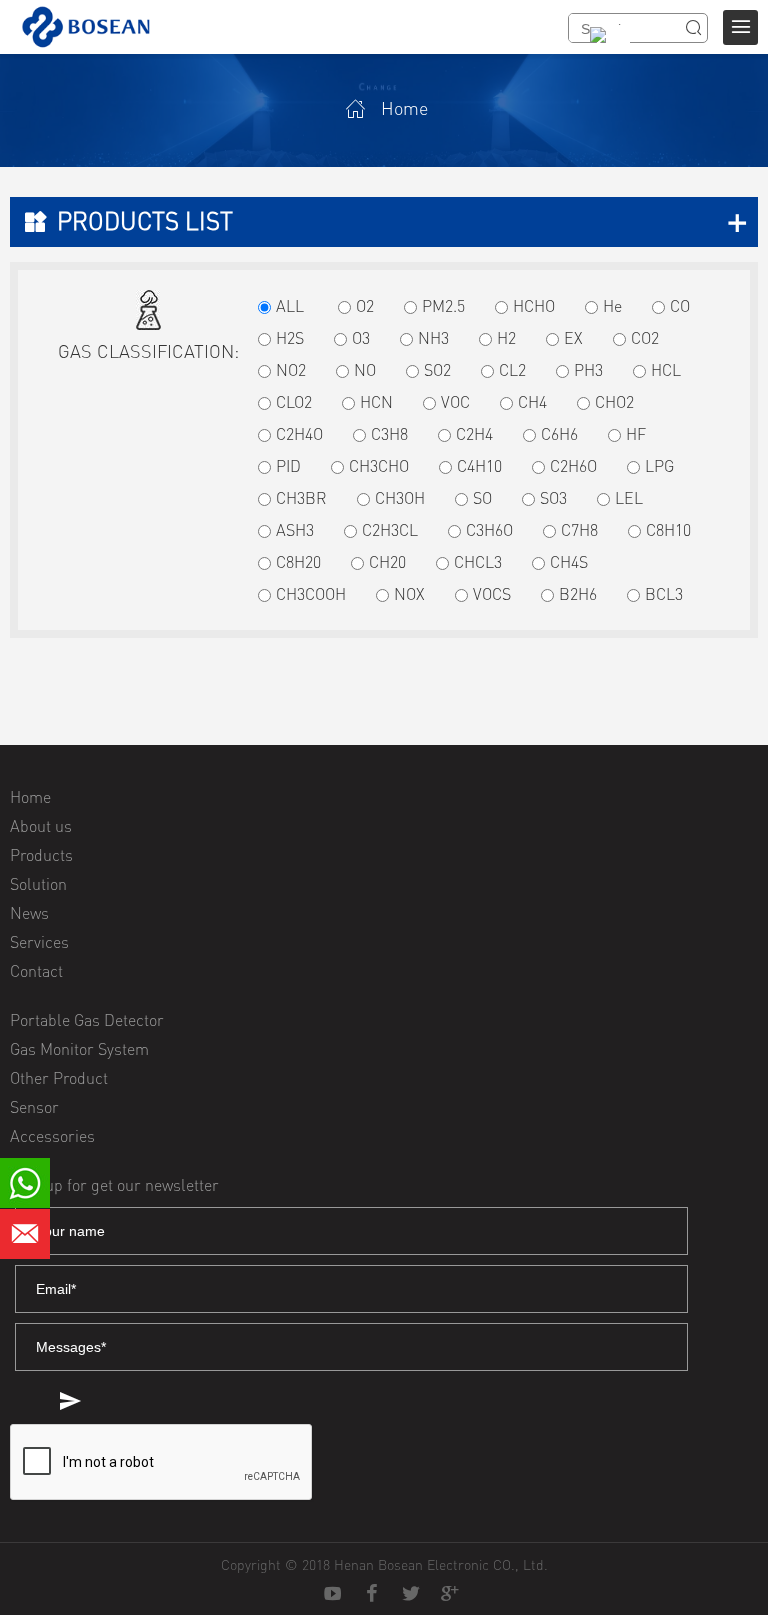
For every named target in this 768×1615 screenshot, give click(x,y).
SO (482, 498)
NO (365, 370)
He (612, 306)
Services (39, 942)
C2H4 (474, 434)
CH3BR (301, 498)
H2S (290, 338)
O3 (361, 338)
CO (680, 306)
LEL (629, 498)
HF (636, 434)
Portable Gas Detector (87, 1020)
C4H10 (479, 466)
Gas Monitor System (79, 1049)
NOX (409, 594)
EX (573, 338)
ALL (290, 306)
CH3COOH (311, 594)
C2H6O (573, 466)
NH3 (433, 338)
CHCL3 (478, 562)
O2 (365, 306)
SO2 (437, 370)
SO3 (553, 498)
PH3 (588, 370)
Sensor (34, 1107)
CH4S (569, 562)
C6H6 (559, 434)
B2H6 (578, 594)
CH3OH (400, 498)
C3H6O (489, 530)
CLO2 (294, 402)
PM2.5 (443, 306)
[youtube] (333, 1594)
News (29, 913)
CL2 (512, 370)
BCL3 (664, 594)
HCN (376, 402)
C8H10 (668, 530)
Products (41, 855)
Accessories (52, 1136)
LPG (659, 466)
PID (288, 466)
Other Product (59, 1078)
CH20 (387, 562)
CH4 (532, 402)
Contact (36, 971)
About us (41, 826)
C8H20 (298, 562)
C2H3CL (390, 530)
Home (404, 108)
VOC (455, 402)
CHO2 (614, 402)
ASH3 (295, 530)
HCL (666, 370)
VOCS (492, 594)
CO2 (645, 338)
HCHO (534, 306)
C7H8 (579, 530)
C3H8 (389, 434)
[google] (450, 1594)
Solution (38, 884)
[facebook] (372, 1594)
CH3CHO (379, 466)
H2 (506, 338)
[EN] (605, 48)
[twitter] (411, 1594)
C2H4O (299, 434)
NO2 (291, 370)
